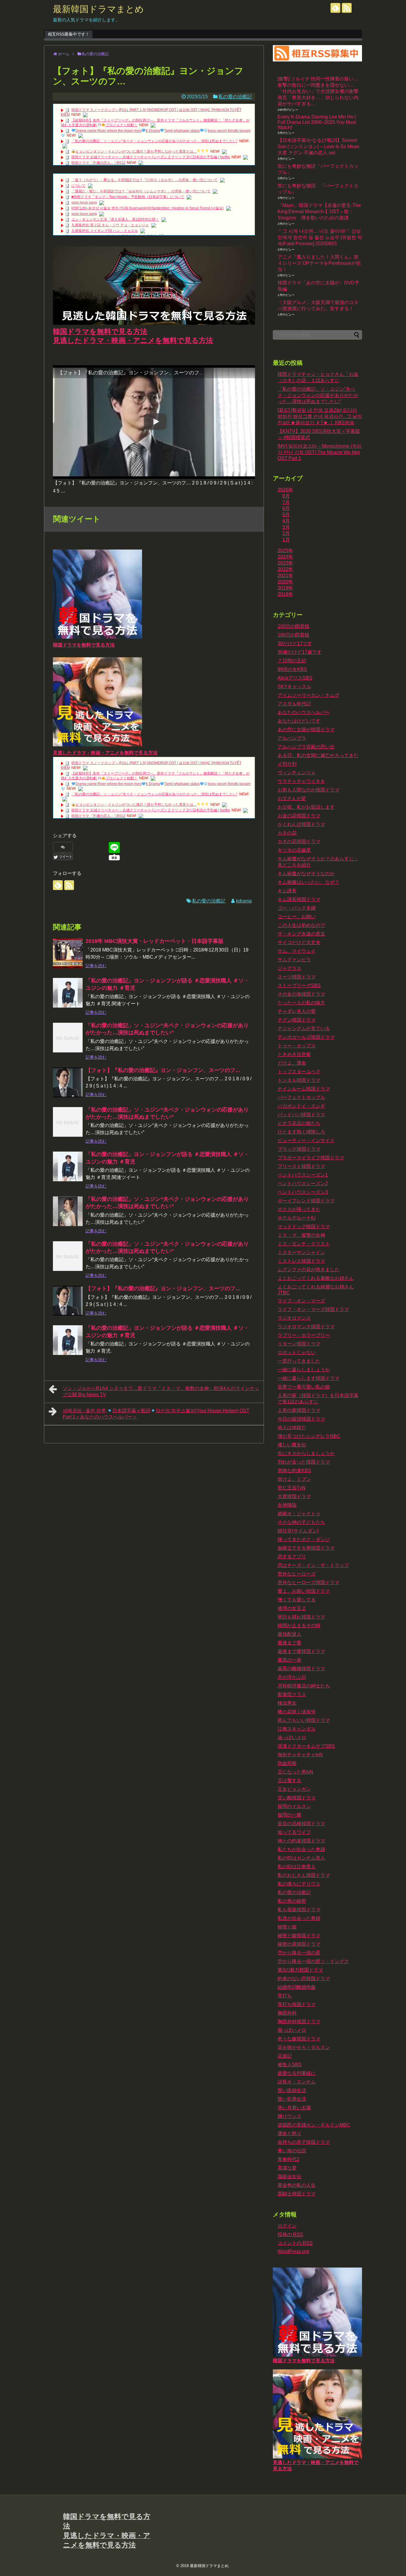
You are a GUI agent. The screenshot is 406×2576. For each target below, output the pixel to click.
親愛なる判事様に (297, 2073)
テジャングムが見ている (304, 1029)
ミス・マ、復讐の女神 (301, 1235)
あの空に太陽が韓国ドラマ (306, 730)
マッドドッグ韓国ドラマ (304, 1227)
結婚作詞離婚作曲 (297, 1987)
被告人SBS (290, 2065)
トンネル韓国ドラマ (299, 1080)
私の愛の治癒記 (235, 97)
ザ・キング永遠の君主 (301, 934)
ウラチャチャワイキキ (301, 781)
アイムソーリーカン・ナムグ (309, 695)
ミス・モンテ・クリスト (304, 1244)
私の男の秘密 (292, 1901)
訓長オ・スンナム (297, 2082)
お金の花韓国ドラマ (299, 816)
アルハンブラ (292, 738)
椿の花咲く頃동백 (297, 1712)
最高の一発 (289, 1660)
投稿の (290, 2234)
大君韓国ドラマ (294, 1496)
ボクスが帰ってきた (299, 1209)
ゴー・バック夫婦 (297, 908)
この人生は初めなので (301, 925)
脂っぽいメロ (292, 2030)
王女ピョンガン (294, 1789)
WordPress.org (293, 2251)
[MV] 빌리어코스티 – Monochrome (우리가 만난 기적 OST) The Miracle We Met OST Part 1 (320, 452)
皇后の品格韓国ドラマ (301, 1824)
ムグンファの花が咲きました (309, 1270)
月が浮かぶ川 (292, 1677)
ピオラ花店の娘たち (299, 1123)
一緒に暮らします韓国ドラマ (309, 1378)
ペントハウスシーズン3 (303, 1192)
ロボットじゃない (297, 1352)
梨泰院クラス (292, 1694)
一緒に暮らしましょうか (304, 1370)
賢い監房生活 (292, 2099)
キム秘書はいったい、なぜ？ (309, 882)
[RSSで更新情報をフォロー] (347, 8)
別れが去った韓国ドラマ (304, 1462)
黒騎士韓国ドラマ (297, 2194)
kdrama (244, 901)
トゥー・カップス (297, 1046)
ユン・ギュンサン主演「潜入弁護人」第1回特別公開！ (115, 219)
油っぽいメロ (292, 1737)
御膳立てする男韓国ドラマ (306, 1548)
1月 (286, 540)
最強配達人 (289, 1634)
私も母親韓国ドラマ (299, 1910)
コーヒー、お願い (297, 917)
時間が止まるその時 (299, 1626)
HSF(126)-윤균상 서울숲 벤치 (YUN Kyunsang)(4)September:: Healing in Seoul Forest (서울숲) (148, 208)
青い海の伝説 (292, 2151)
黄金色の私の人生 (297, 2185)
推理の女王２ (292, 1608)
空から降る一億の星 (299, 1953)
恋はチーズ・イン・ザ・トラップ (313, 1565)
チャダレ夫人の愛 (297, 1011)
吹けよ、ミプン (294, 1479)
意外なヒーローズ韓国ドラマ (309, 1583)
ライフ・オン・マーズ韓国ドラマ (313, 1309)
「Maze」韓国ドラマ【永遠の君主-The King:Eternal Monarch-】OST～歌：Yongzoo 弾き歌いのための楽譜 (319, 212)
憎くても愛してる (297, 1600)
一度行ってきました (299, 1361)
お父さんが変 (292, 798)
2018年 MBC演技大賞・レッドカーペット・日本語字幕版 (155, 941)
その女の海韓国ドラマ (301, 994)
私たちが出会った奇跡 (301, 1849)
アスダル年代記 (294, 704)
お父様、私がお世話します (306, 807)
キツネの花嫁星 (294, 850)
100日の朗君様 (294, 626)
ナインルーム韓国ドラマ (304, 1089)
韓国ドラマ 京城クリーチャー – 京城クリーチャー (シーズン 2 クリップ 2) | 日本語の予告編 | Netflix (151, 157)
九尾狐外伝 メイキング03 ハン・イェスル (105, 231)
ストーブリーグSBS (299, 985)
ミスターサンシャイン (301, 1252)
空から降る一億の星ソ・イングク (313, 1961)
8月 (286, 496)
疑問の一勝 (289, 1815)
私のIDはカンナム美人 (301, 1858)
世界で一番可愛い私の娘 (304, 1387)
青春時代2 (288, 2159)
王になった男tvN (295, 1772)
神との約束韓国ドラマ (301, 1841)
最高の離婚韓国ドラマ (301, 1669)
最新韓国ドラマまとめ (98, 9)
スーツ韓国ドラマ (297, 977)
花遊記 (285, 2056)
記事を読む (96, 966)
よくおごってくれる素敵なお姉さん (316, 1278)
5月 (286, 515)
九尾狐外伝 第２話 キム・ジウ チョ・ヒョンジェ (110, 225)
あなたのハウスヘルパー (304, 712)
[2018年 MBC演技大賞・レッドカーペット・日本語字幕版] (68, 953)
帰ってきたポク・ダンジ (304, 1539)
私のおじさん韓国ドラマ (304, 1875)
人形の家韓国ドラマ (299, 1410)
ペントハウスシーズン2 (303, 1183)
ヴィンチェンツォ (297, 773)
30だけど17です (295, 643)
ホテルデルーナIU (297, 1218)
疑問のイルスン (294, 1806)
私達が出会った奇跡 (299, 1918)
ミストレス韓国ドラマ (301, 1261)
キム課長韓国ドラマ (299, 899)
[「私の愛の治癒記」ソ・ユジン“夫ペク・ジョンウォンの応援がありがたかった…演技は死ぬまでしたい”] (68, 1038)
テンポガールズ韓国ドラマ (306, 1037)
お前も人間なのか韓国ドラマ (309, 790)
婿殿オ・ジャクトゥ (299, 1514)
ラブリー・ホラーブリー (304, 1335)
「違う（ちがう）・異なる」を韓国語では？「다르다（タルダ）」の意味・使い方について (144, 180)
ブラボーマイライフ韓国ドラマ (311, 1158)
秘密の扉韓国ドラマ (299, 1944)
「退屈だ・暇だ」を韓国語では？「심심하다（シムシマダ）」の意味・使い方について (141, 191)
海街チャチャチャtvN (300, 1755)
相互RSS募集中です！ (69, 34)
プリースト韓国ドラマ (301, 1166)
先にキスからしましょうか (306, 1453)
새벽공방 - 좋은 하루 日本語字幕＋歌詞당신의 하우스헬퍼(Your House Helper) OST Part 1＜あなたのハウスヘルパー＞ (156, 1414)
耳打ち (285, 1996)
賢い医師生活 (292, 2090)
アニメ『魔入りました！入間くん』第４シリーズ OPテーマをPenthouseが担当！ (319, 263)
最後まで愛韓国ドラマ (301, 1651)
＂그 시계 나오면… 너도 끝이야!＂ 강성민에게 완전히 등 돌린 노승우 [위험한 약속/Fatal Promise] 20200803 (320, 237)
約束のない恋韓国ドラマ (304, 1979)
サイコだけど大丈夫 (299, 942)
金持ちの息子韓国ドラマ (304, 2142)
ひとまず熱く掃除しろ (301, 1132)
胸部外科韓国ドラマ (299, 2022)
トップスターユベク (299, 1072)
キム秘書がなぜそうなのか (306, 874)
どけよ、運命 (292, 1063)
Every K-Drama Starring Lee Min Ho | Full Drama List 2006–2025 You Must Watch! (317, 122)
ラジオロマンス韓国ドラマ (306, 1327)
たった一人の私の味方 (301, 1003)
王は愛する (289, 1781)
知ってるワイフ (294, 1832)
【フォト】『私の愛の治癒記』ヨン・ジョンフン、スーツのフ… (163, 1070)
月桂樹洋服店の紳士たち (304, 1686)
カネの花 (287, 833)
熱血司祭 (287, 1763)
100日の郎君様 (294, 635)
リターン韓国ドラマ (299, 1344)
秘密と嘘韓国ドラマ (299, 1935)
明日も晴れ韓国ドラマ (301, 1617)
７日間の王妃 (292, 661)
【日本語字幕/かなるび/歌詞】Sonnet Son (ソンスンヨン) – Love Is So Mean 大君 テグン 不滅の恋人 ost (318, 147)
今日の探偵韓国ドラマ (301, 1419)
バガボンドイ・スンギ (301, 1106)
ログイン (287, 2226)
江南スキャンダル (297, 1729)
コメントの (295, 2243)
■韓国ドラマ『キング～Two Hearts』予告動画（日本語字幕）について (128, 197)
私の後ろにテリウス (299, 1884)
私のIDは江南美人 (297, 1867)
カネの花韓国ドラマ (299, 841)
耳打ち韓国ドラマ (297, 2004)
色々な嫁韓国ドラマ (299, 2039)
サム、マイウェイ (297, 951)
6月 (286, 508)
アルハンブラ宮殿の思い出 (306, 747)
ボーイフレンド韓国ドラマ (306, 1201)
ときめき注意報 (294, 1054)
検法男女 (287, 1703)
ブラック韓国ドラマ (299, 1149)
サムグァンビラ (294, 960)
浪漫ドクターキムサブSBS (306, 1746)
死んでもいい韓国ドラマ (304, 1720)
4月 (286, 521)
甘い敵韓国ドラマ (297, 1798)
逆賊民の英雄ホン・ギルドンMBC (314, 2125)
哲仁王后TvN (292, 1488)
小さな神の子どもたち (301, 1522)
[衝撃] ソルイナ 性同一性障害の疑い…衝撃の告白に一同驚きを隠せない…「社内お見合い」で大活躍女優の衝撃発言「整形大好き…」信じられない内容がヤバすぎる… (318, 91)
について (78, 186)
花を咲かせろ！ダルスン (304, 2047)
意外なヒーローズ (297, 1574)
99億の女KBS (292, 669)
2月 (286, 533)
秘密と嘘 (287, 1927)
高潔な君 (287, 2168)
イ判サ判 (287, 764)
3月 (286, 527)
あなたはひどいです (299, 721)
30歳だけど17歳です (300, 652)
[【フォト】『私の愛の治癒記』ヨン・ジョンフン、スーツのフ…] (68, 1082)
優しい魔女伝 (292, 1445)
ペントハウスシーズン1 (303, 1175)
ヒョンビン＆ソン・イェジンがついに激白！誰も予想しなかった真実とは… (136, 151)
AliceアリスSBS (295, 678)
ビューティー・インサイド (306, 1140)
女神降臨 (287, 1505)
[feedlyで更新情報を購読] (335, 8)
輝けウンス (289, 2116)
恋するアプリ (292, 1557)
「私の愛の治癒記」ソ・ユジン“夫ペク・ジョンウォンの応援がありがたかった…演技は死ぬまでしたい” (155, 141)
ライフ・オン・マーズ (301, 1301)
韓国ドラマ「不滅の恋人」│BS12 (98, 163)
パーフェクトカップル (301, 1097)
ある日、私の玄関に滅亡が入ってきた (318, 755)
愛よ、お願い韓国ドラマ (304, 1591)
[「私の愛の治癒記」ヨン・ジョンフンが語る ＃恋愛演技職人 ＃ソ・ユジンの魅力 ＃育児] (68, 993)
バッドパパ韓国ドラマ (301, 1115)
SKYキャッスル (294, 687)
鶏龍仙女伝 (289, 2177)
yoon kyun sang (84, 202)
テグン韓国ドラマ (297, 1020)
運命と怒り (289, 2134)
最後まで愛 (289, 1643)
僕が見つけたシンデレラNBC (309, 1436)
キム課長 (287, 891)
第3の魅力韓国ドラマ (300, 1970)
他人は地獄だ (292, 1428)
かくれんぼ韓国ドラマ (301, 824)
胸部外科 (287, 2013)
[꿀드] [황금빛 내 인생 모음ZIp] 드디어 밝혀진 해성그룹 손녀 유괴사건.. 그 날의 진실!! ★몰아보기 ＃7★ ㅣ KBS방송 (320, 416)
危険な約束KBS (294, 1471)
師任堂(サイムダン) (298, 1531)
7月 (286, 502)
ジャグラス (289, 968)
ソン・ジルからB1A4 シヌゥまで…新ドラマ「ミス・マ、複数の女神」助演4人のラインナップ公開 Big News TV (161, 1391)
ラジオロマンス (294, 1318)
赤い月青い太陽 (294, 2108)
